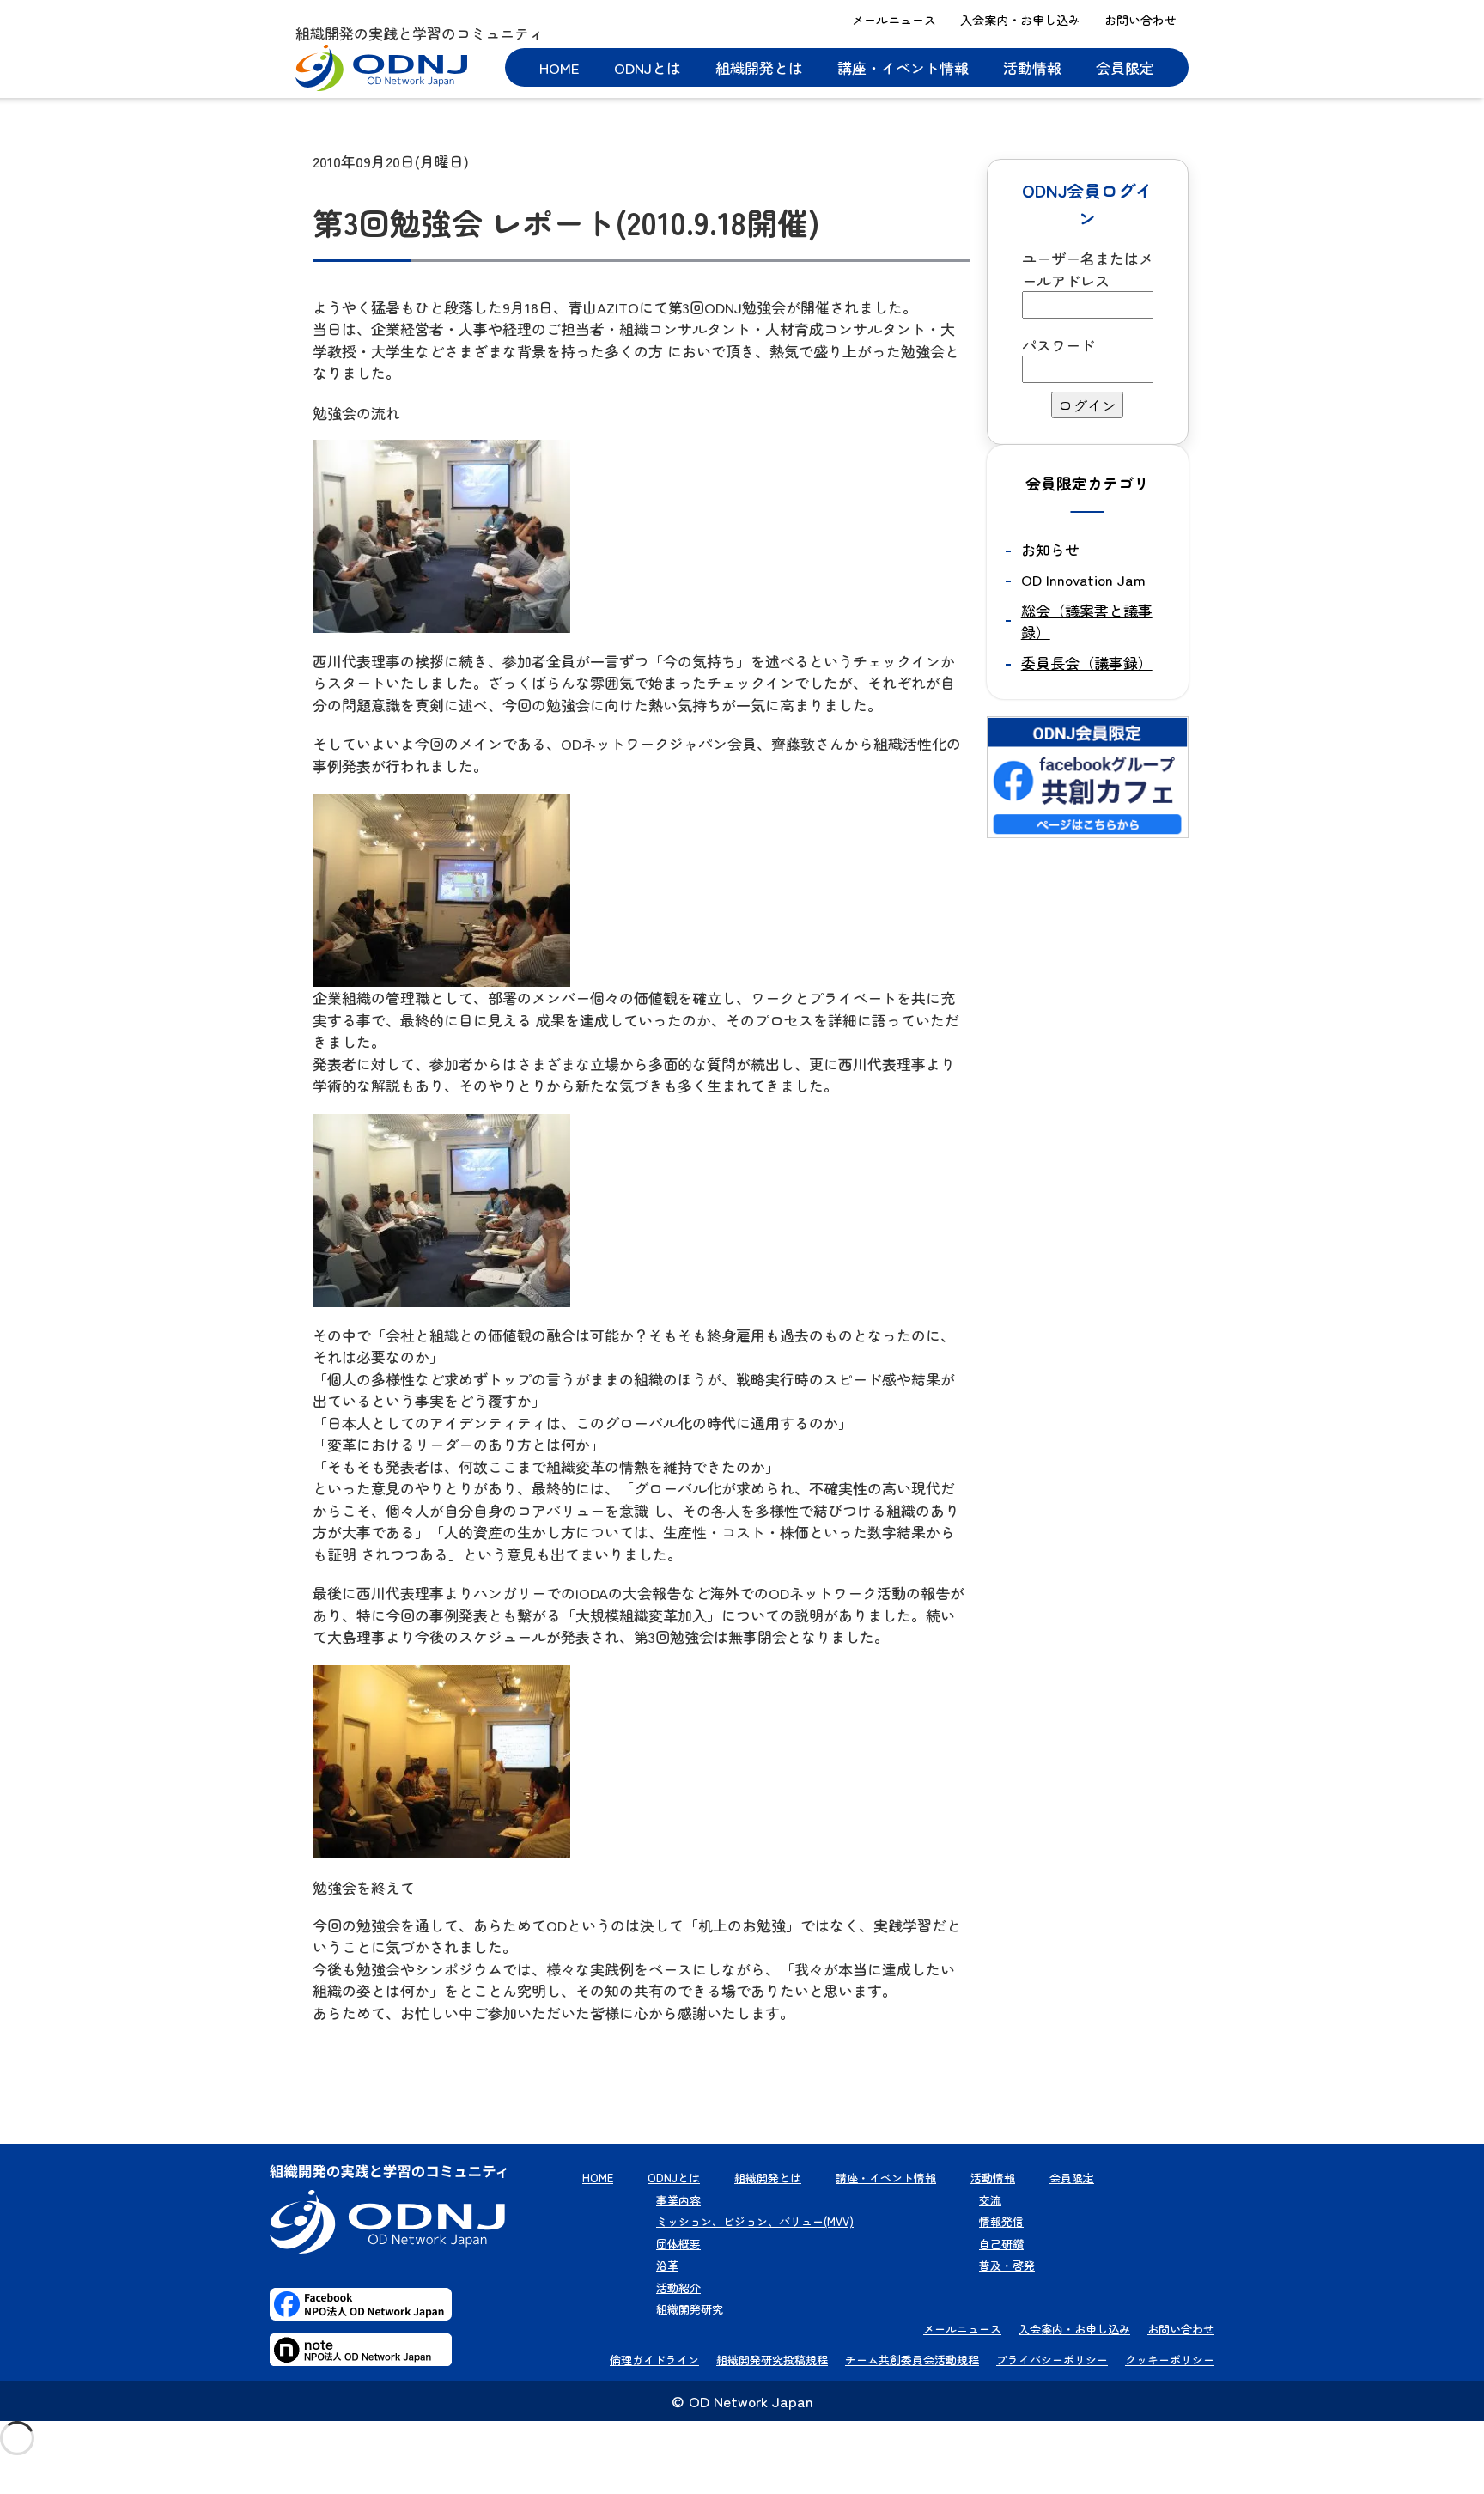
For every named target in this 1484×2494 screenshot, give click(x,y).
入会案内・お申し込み (1020, 20)
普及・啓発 (1007, 2265)
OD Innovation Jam (1083, 579)
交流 (990, 2200)
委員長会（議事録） (1087, 663)
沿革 (667, 2265)
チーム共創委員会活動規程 (912, 2360)
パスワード (1058, 345)
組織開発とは (759, 67)
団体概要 (678, 2244)
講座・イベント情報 (903, 67)
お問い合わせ (1140, 20)
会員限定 (1125, 67)
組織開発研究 (690, 2309)
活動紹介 (678, 2287)
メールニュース (894, 20)
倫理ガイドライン (654, 2360)
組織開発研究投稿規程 (772, 2360)
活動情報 (1032, 67)
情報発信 (1001, 2221)
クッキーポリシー (1170, 2360)
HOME (560, 67)
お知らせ (1050, 549)
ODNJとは (648, 67)
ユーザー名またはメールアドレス (1088, 269)
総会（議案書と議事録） (1087, 621)
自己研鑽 (1001, 2244)
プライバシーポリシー (1052, 2360)
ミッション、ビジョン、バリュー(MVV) (755, 2221)
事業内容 (678, 2200)
